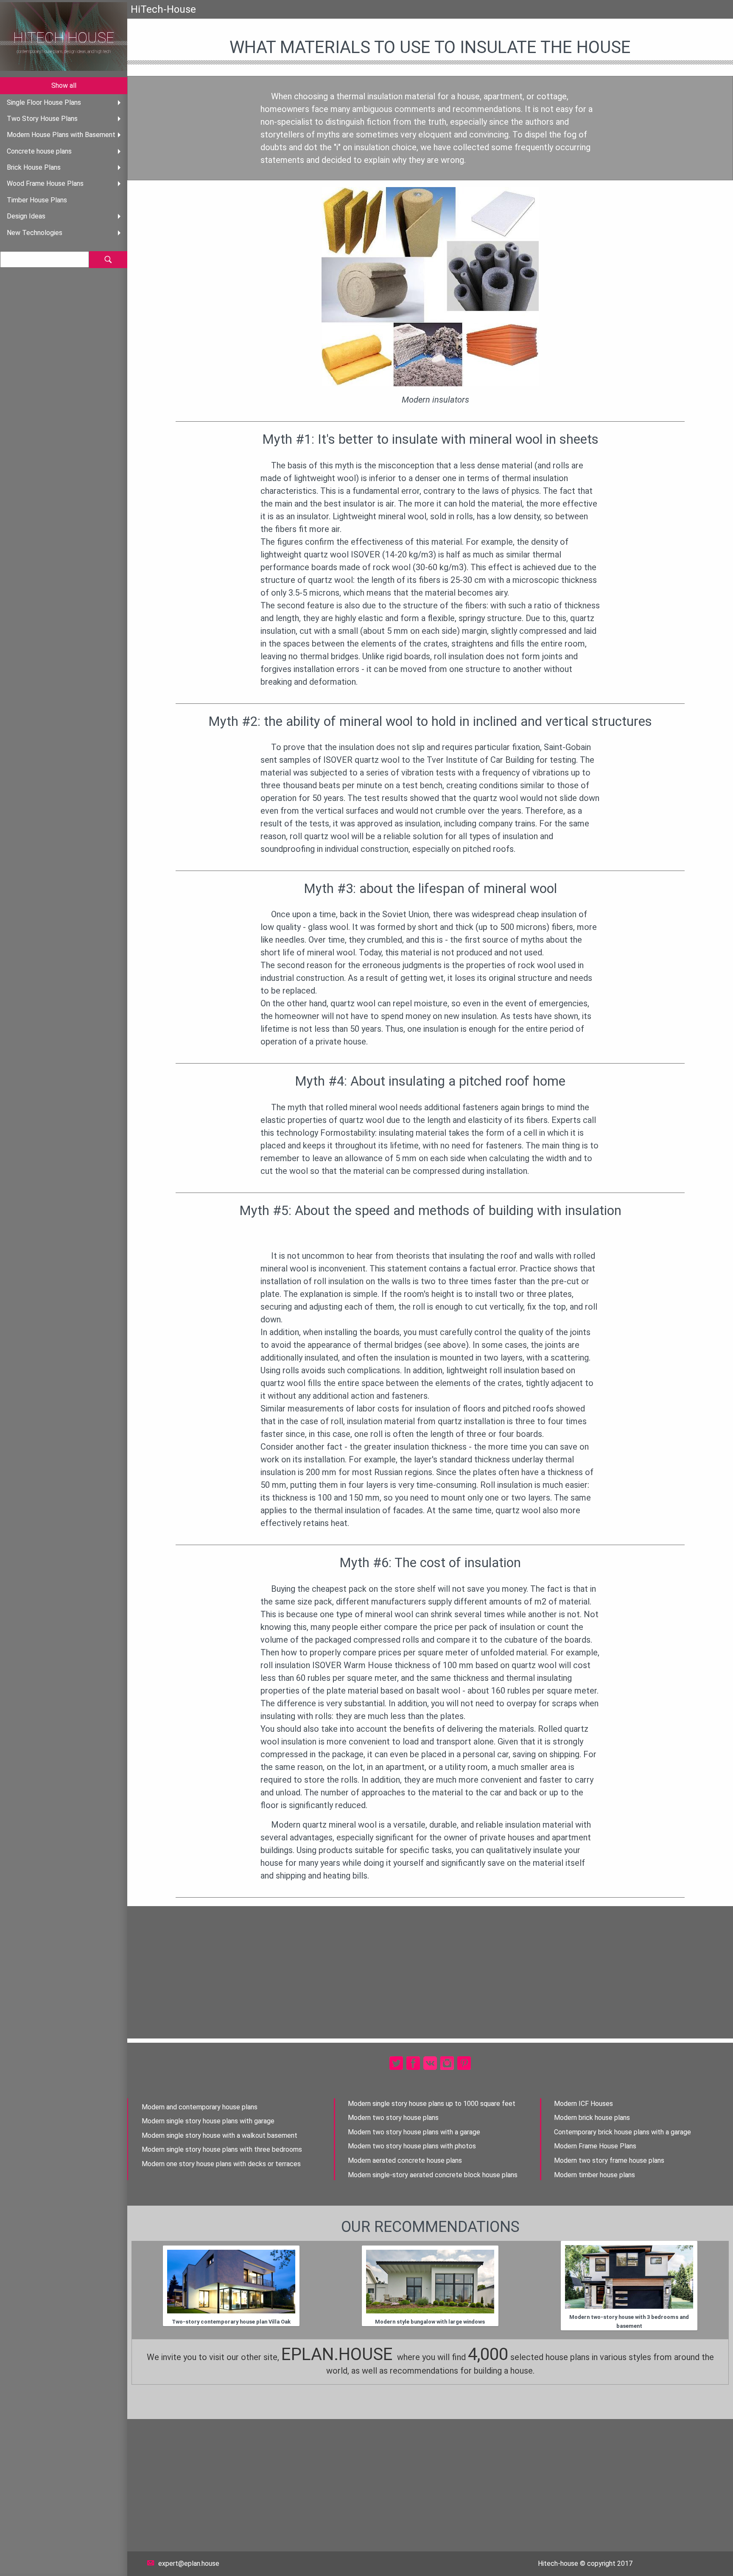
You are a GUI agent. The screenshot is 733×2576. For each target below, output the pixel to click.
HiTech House (64, 38)
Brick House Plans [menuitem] (34, 167)
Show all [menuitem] (64, 85)
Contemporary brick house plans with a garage (622, 2132)
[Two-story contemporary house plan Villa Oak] (231, 2282)
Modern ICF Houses (583, 2104)
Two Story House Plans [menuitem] (42, 119)
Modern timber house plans (595, 2175)
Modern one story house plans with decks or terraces (221, 2164)
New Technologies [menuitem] (35, 233)
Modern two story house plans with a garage (414, 2132)
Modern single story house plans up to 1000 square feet (432, 2104)
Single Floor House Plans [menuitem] (44, 102)
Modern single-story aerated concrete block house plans (433, 2175)
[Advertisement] (430, 1972)
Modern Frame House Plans (595, 2146)
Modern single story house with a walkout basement (220, 2135)
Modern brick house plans (592, 2118)
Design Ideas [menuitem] (26, 216)
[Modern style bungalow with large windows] (430, 2282)
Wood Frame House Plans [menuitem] (45, 183)
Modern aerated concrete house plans (405, 2160)
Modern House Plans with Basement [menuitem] (61, 135)
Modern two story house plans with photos (412, 2146)
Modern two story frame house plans (609, 2160)
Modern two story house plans (393, 2118)
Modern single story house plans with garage (208, 2121)
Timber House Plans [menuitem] (37, 200)
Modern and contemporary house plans (200, 2107)
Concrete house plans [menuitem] (39, 151)
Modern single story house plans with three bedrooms (222, 2149)
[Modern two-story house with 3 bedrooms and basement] (629, 2277)
